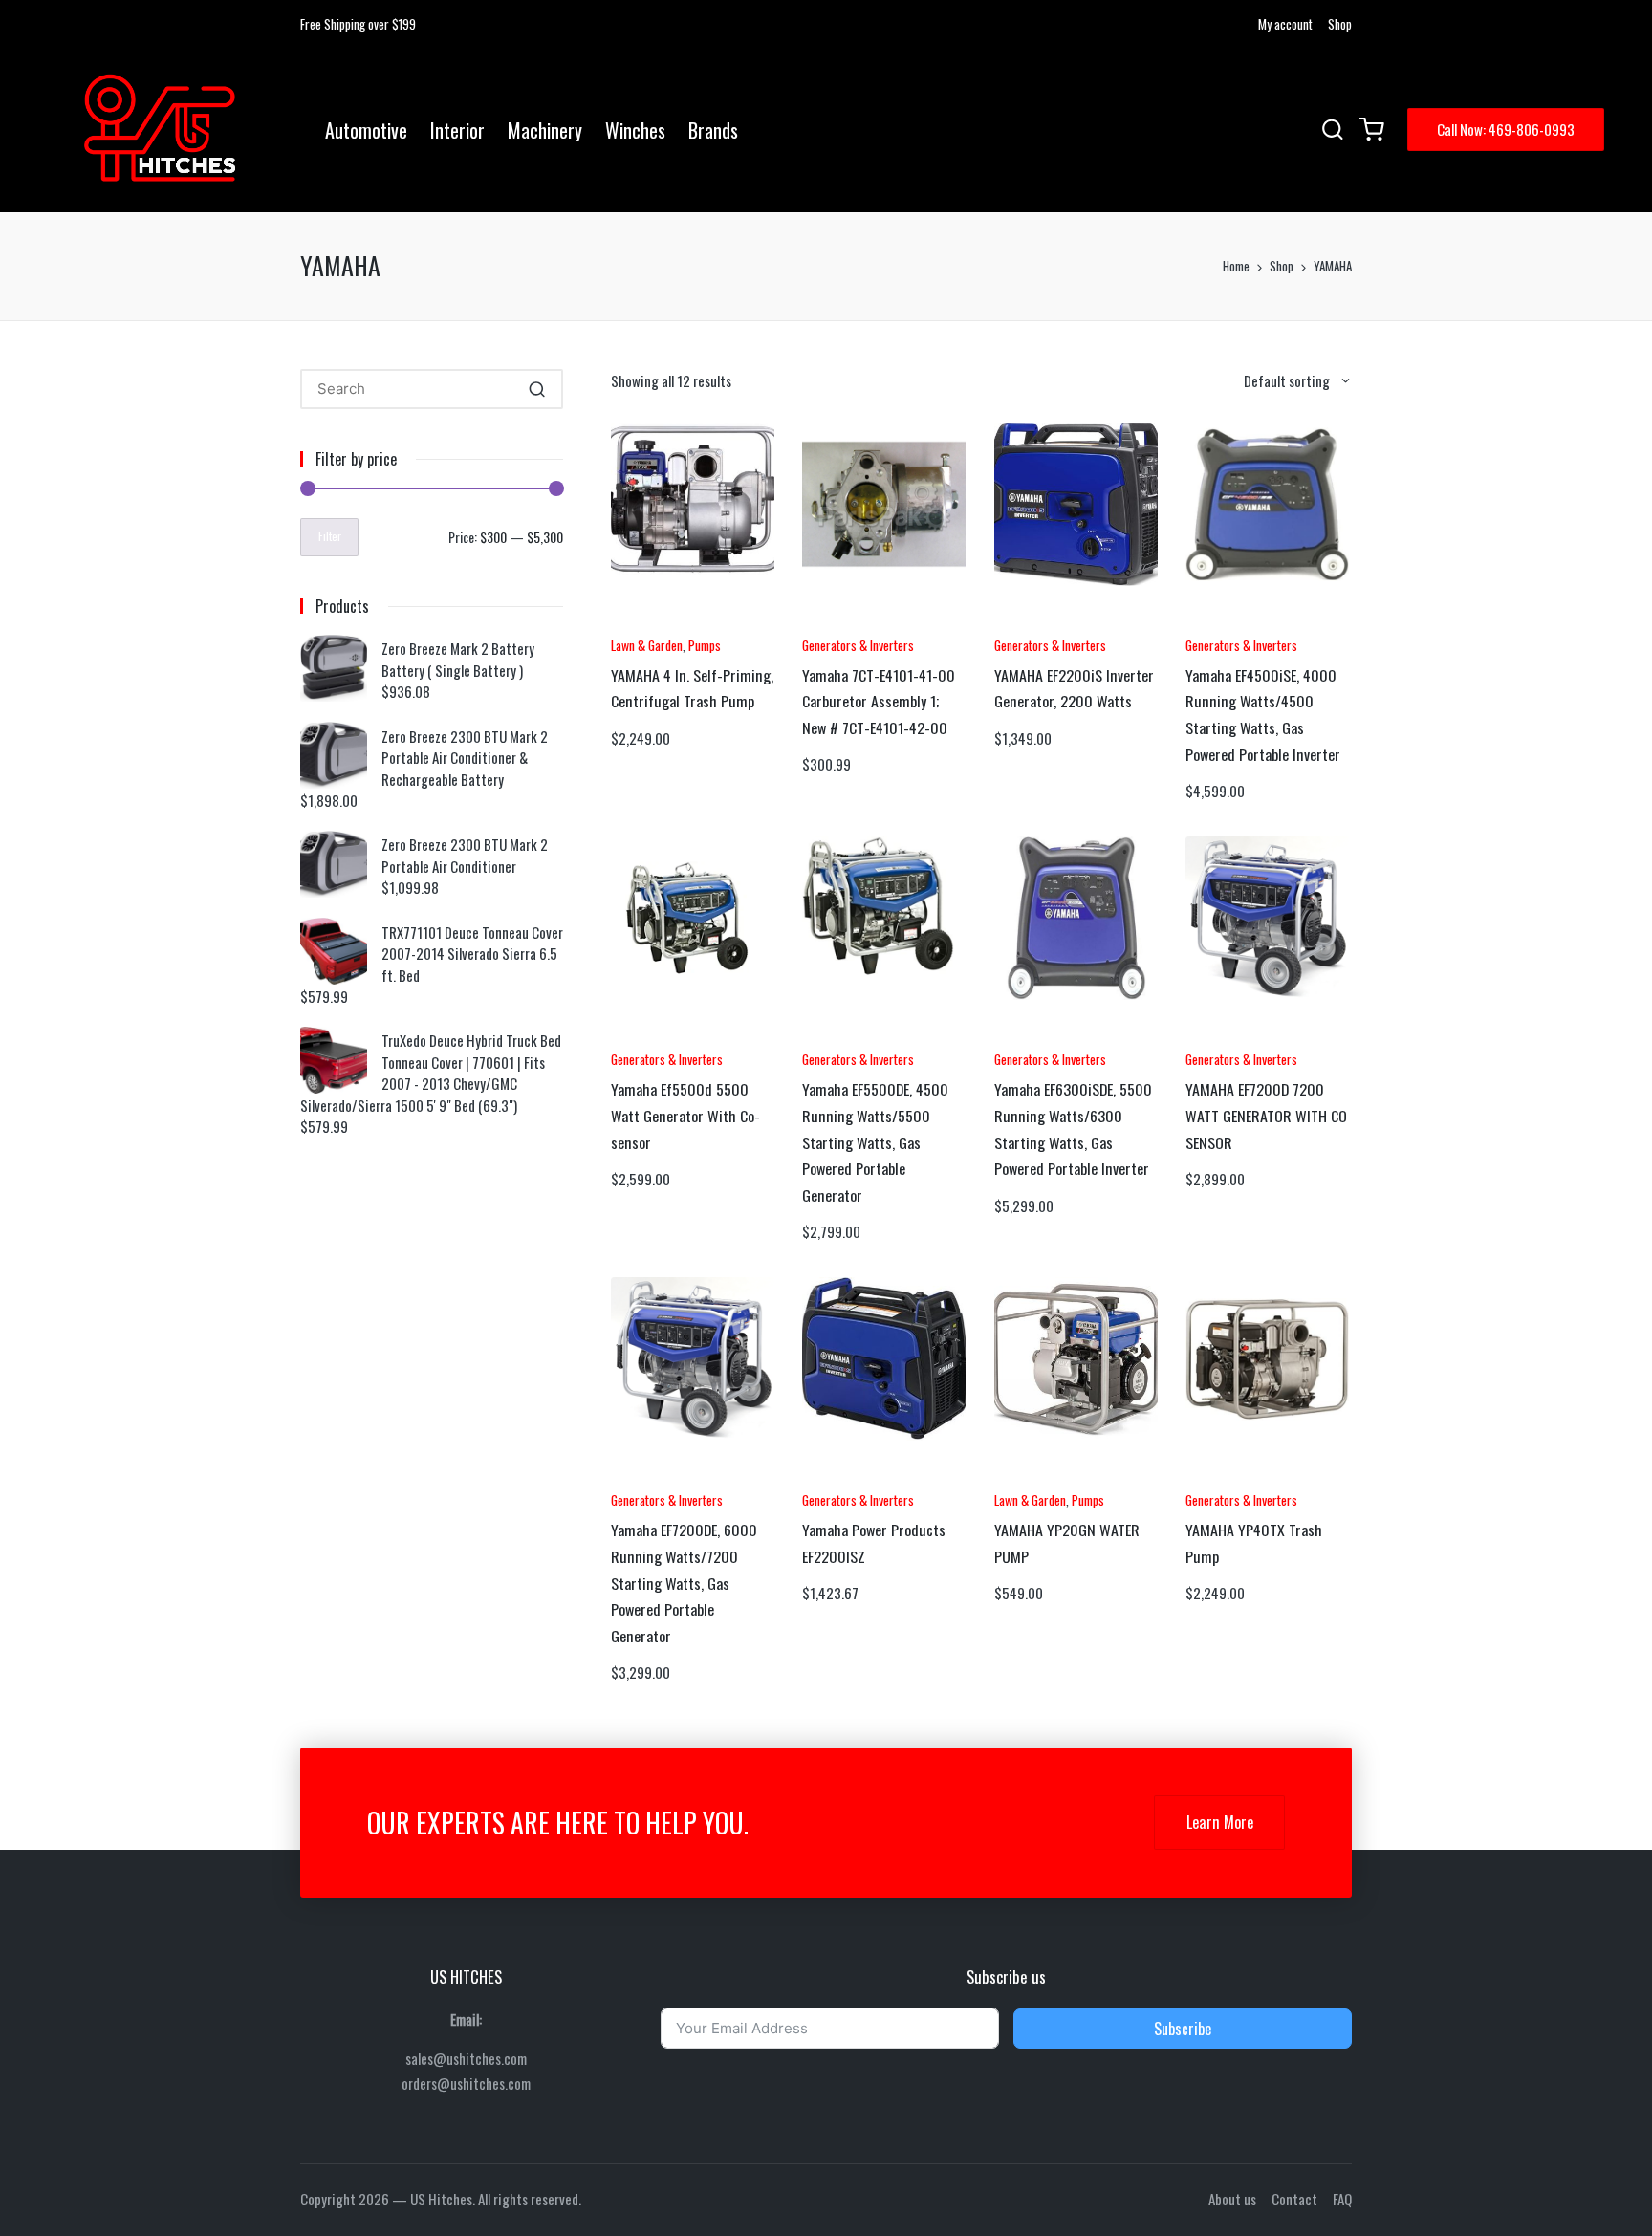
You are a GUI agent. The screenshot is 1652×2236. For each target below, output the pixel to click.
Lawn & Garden (647, 645)
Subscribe (1183, 2029)
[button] (1506, 130)
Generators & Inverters (858, 645)
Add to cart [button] (663, 621)
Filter (330, 536)
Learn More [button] (1220, 1822)
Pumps (705, 645)
